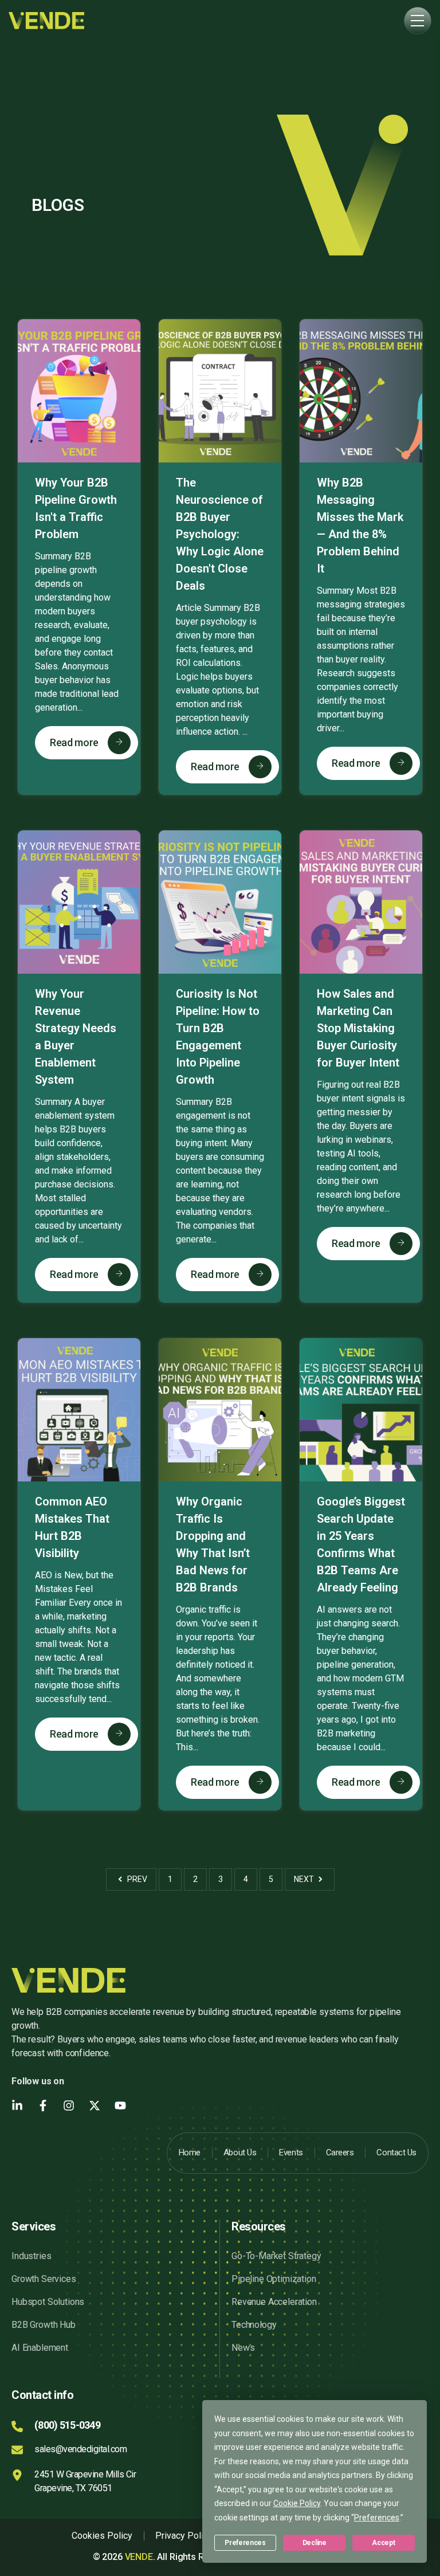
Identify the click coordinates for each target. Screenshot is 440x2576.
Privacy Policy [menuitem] (184, 2536)
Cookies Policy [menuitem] (102, 2536)
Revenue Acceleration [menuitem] (274, 2302)
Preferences (245, 2543)
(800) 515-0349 (67, 2425)
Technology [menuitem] (254, 2325)
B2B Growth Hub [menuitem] (44, 2325)
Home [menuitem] (190, 2152)
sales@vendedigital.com (80, 2449)
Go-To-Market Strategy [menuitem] (276, 2256)
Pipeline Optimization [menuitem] (274, 2279)
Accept (383, 2543)
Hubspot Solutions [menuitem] (48, 2302)
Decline (315, 2543)
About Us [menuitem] (240, 2152)
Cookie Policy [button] (297, 2503)
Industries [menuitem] (31, 2256)
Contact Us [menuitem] (396, 2152)
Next (305, 1879)
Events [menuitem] (291, 2152)
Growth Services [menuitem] (44, 2279)
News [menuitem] (243, 2348)
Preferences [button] (377, 2518)
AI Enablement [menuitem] (40, 2348)
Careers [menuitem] (340, 2152)
